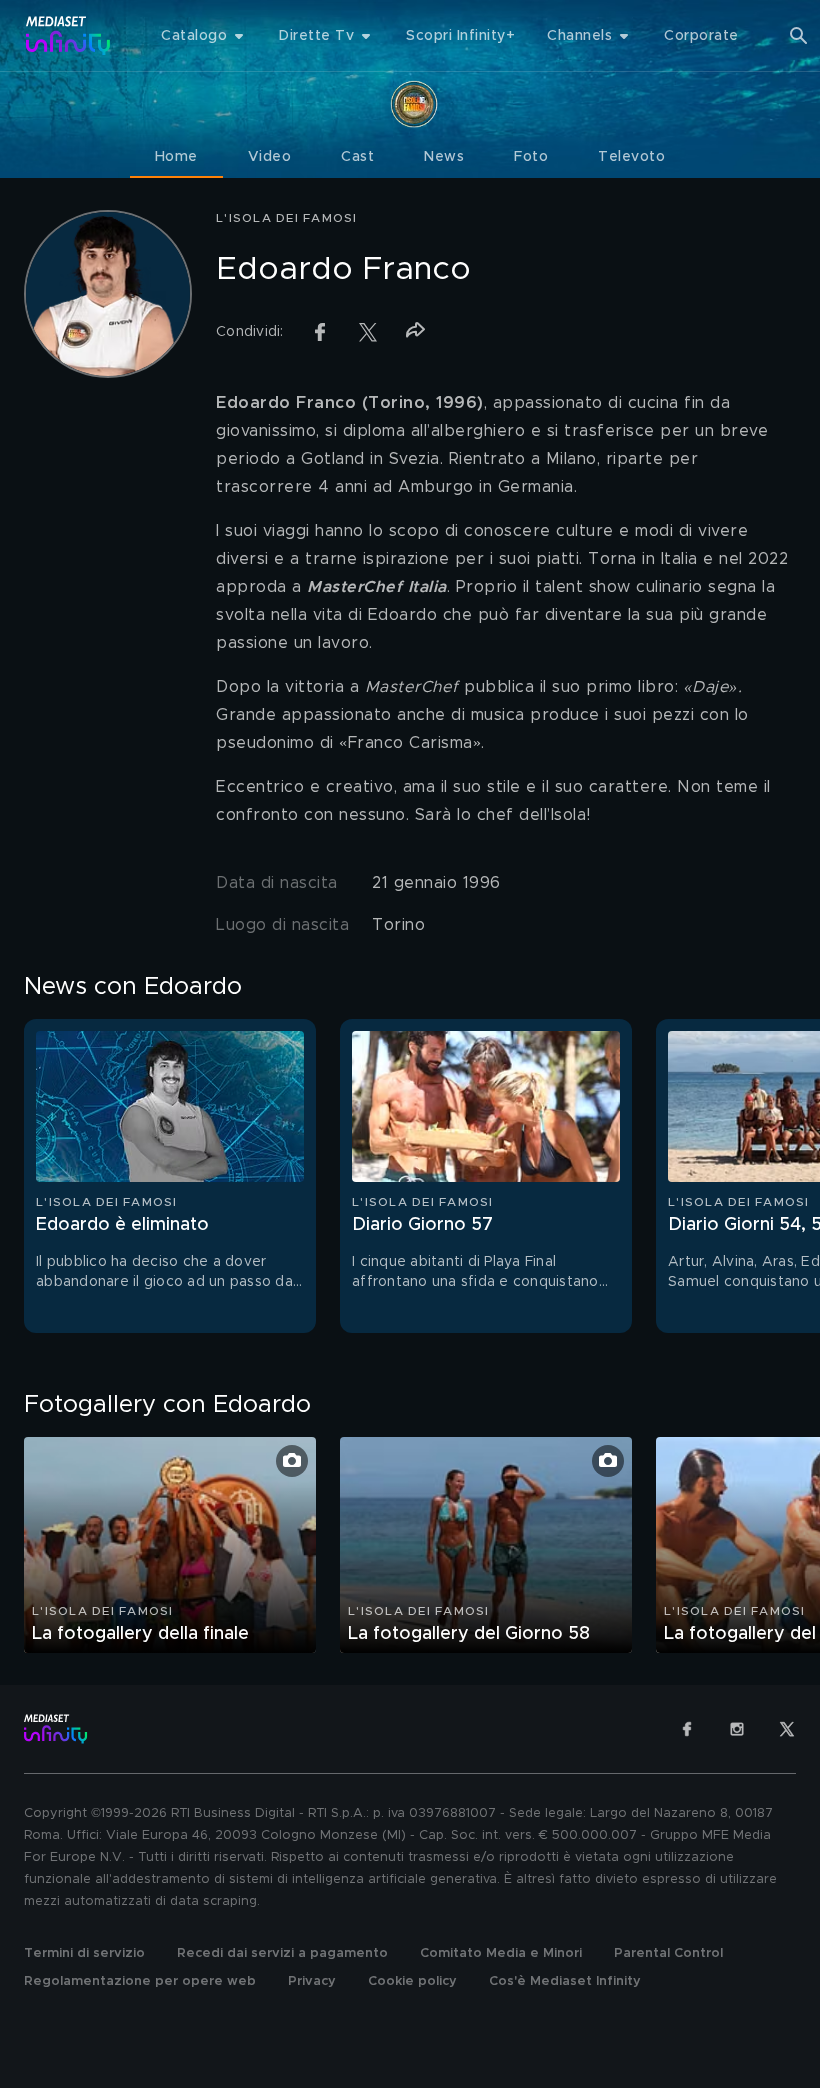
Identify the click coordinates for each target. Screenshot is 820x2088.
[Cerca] (799, 36)
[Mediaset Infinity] (68, 35)
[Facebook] (687, 1729)
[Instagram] (737, 1729)
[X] (787, 1729)
